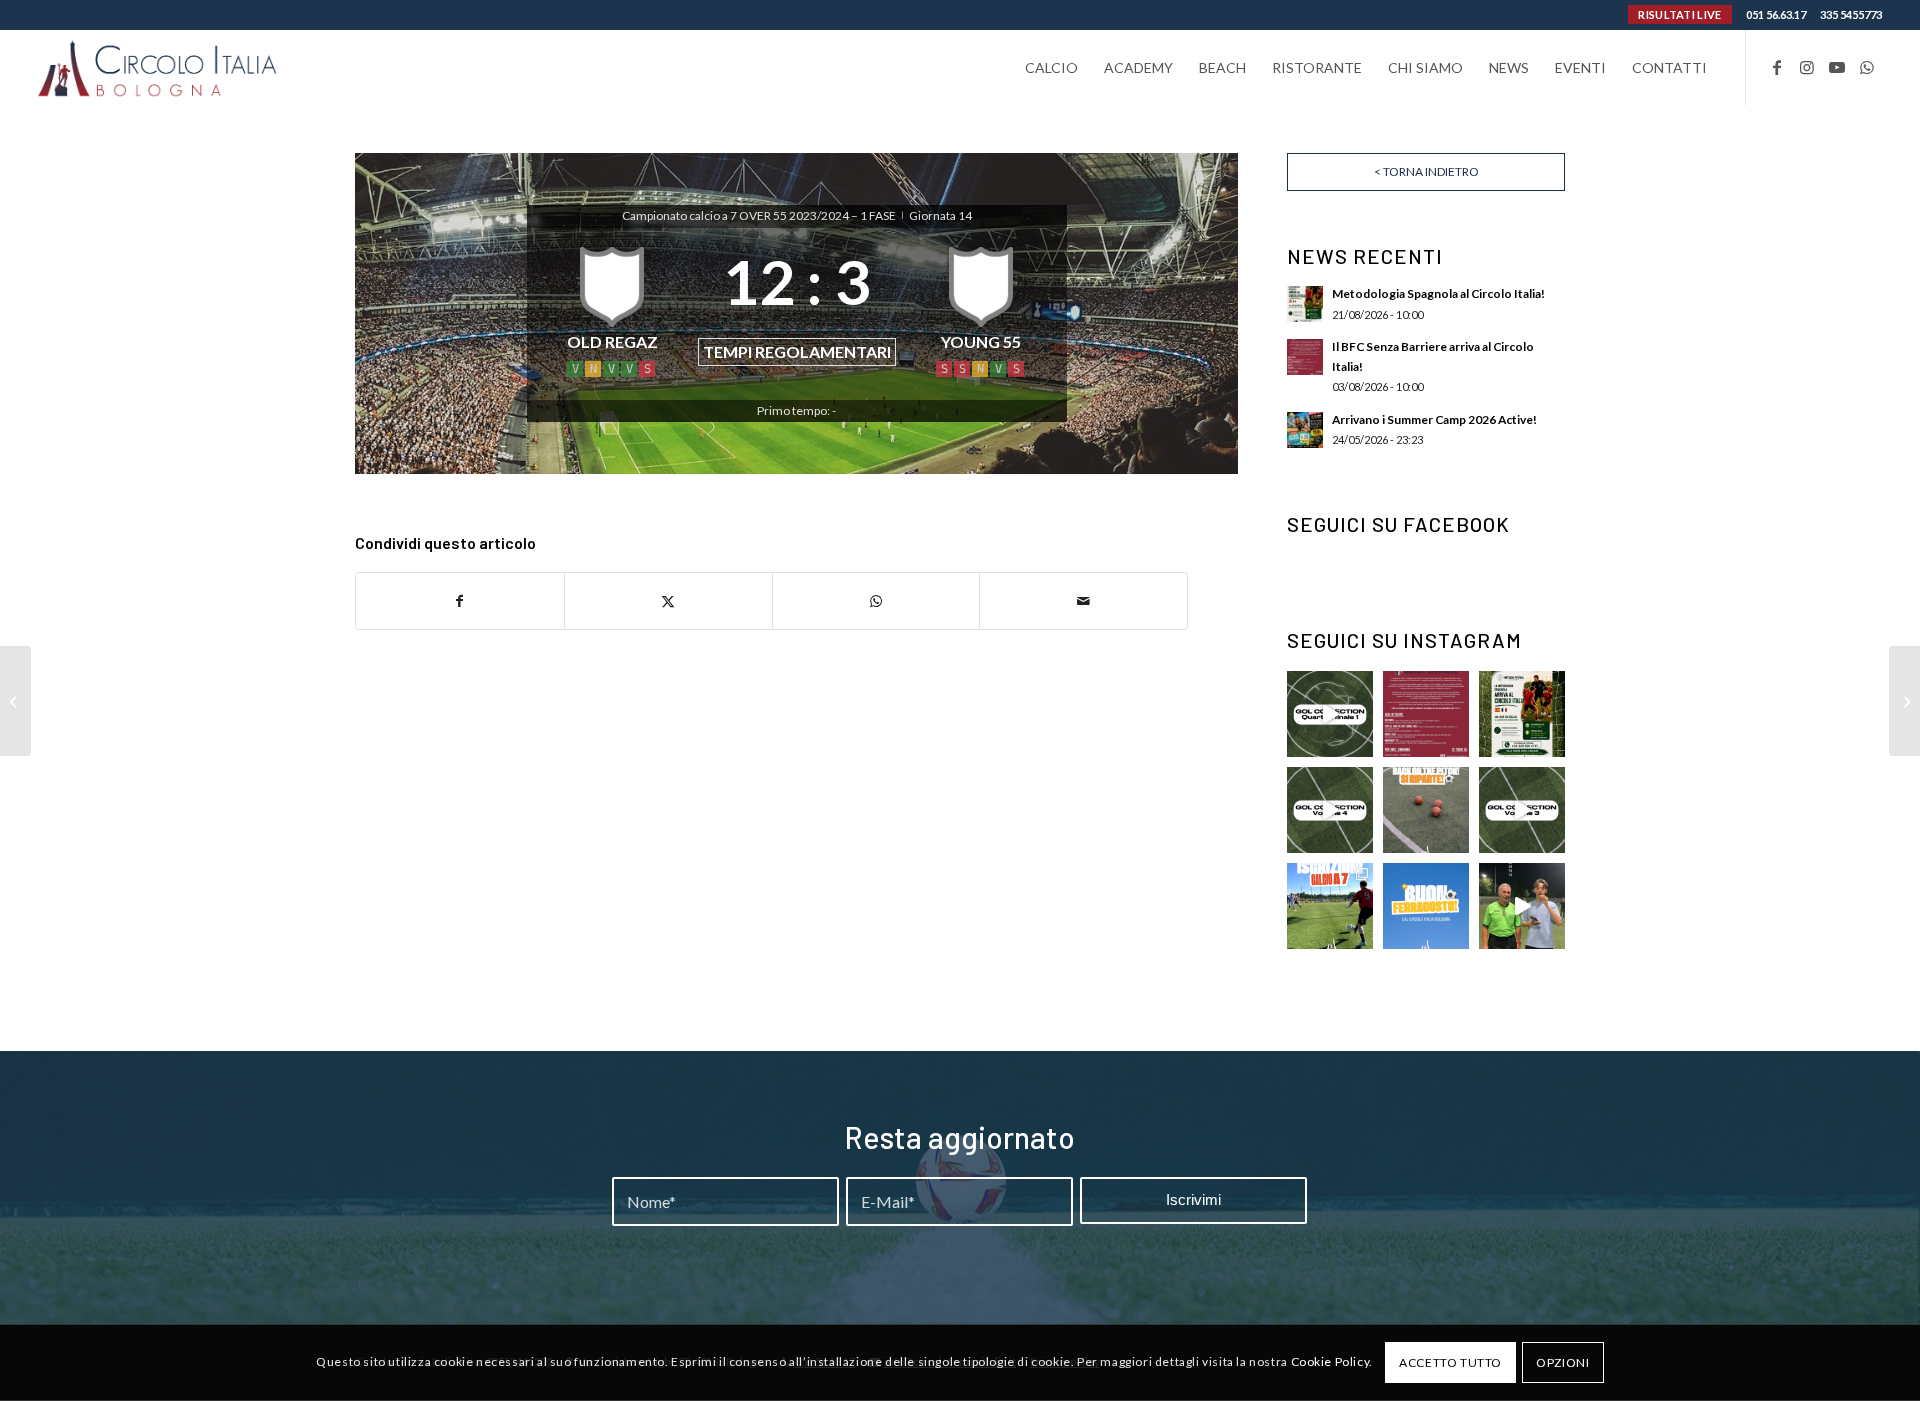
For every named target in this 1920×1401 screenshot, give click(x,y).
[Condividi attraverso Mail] (1083, 601)
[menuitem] (1051, 67)
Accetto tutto (1450, 1362)
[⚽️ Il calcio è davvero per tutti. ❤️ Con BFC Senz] (1426, 714)
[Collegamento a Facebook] (1777, 67)
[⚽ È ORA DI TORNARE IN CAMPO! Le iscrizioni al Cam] (1330, 906)
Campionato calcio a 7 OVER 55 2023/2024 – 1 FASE (760, 215)
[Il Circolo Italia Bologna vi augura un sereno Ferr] (1426, 906)
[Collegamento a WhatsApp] (1867, 67)
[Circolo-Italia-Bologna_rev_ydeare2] (158, 67)
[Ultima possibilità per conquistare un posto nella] (1330, 810)
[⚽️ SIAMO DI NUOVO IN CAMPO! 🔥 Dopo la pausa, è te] (1426, 810)
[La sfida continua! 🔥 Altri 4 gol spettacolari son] (1522, 810)
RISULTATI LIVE (1679, 14)
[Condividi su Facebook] (460, 601)
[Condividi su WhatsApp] (876, 601)
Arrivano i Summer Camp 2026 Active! (1434, 419)
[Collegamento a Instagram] (1807, 67)
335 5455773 (1851, 14)
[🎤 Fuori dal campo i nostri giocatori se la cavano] (1522, 906)
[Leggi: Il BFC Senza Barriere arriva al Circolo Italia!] (1305, 357)
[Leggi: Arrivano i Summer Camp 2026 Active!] (1305, 430)
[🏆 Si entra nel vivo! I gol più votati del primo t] (1330, 714)
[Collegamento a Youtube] (1837, 67)
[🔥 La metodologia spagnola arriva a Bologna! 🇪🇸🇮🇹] (1522, 714)
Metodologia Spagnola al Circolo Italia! (1438, 293)
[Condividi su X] (668, 601)
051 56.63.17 (1776, 14)
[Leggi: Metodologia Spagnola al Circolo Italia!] (1305, 304)
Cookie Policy (1330, 1362)
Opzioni (1562, 1362)
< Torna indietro (1426, 171)
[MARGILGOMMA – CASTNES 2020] (15, 701)
